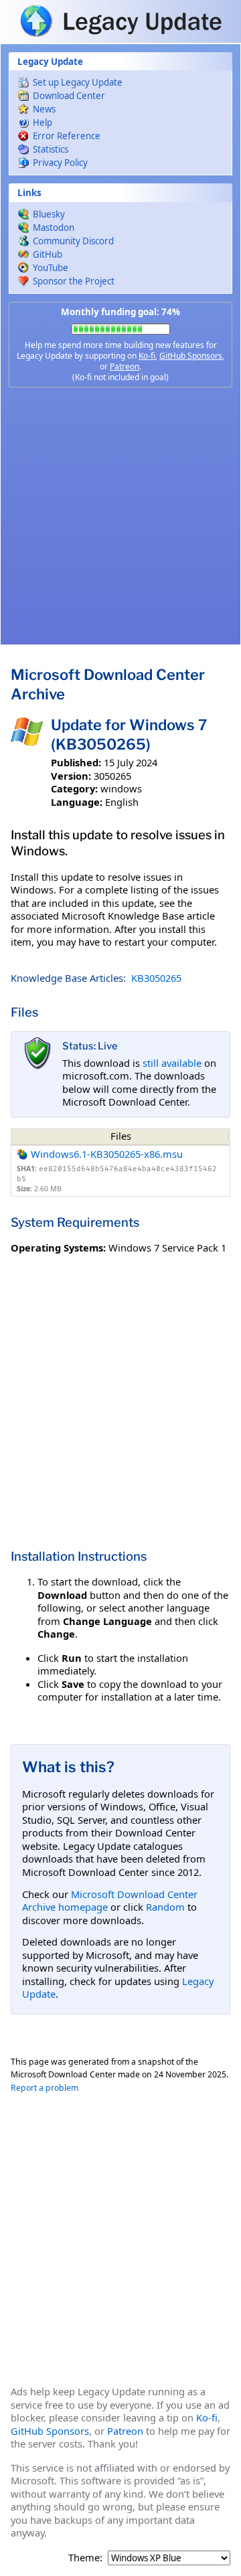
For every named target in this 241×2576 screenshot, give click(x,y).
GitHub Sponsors (191, 356)
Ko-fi (147, 356)
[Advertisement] (120, 516)
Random (165, 1907)
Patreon (125, 366)
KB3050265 (156, 978)
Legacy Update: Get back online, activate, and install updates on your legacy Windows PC (120, 21)
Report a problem (45, 2088)
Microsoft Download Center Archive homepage (110, 1901)
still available (172, 1063)
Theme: (85, 2558)
